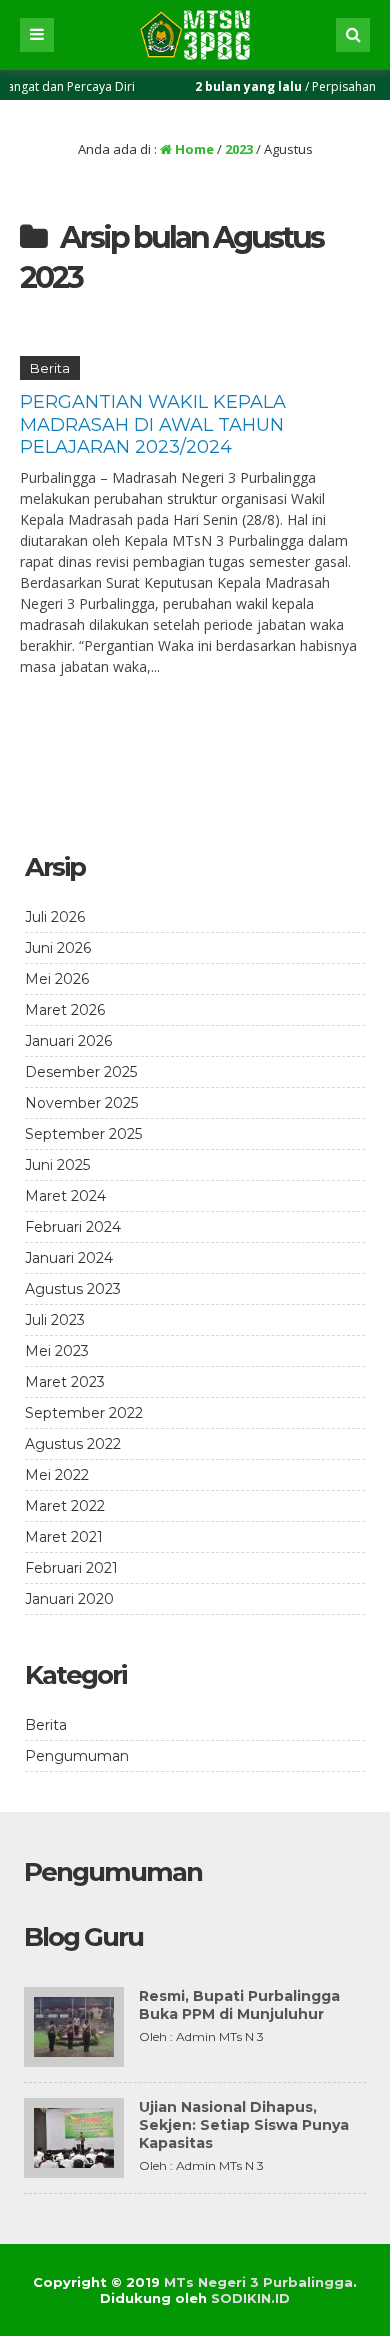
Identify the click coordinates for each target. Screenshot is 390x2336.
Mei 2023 (57, 1351)
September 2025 (83, 1134)
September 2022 (84, 1413)
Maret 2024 (65, 1196)
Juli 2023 (55, 1320)
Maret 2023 (65, 1382)
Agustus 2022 (73, 1444)
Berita (50, 368)
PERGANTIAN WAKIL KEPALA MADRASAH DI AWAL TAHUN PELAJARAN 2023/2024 (153, 424)
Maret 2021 (64, 1537)
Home (193, 149)
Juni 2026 (58, 948)
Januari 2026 (68, 1041)
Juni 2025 (57, 1165)
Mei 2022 (57, 1475)
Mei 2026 (57, 979)
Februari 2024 (73, 1227)
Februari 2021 (71, 1568)
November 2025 (81, 1103)
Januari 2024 (69, 1258)
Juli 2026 (55, 917)
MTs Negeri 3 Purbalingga (258, 2282)
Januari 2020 (69, 1599)
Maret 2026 (65, 1010)
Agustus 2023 (73, 1289)
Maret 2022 (65, 1506)
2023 (239, 149)
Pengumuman (77, 1756)
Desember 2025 (81, 1072)
